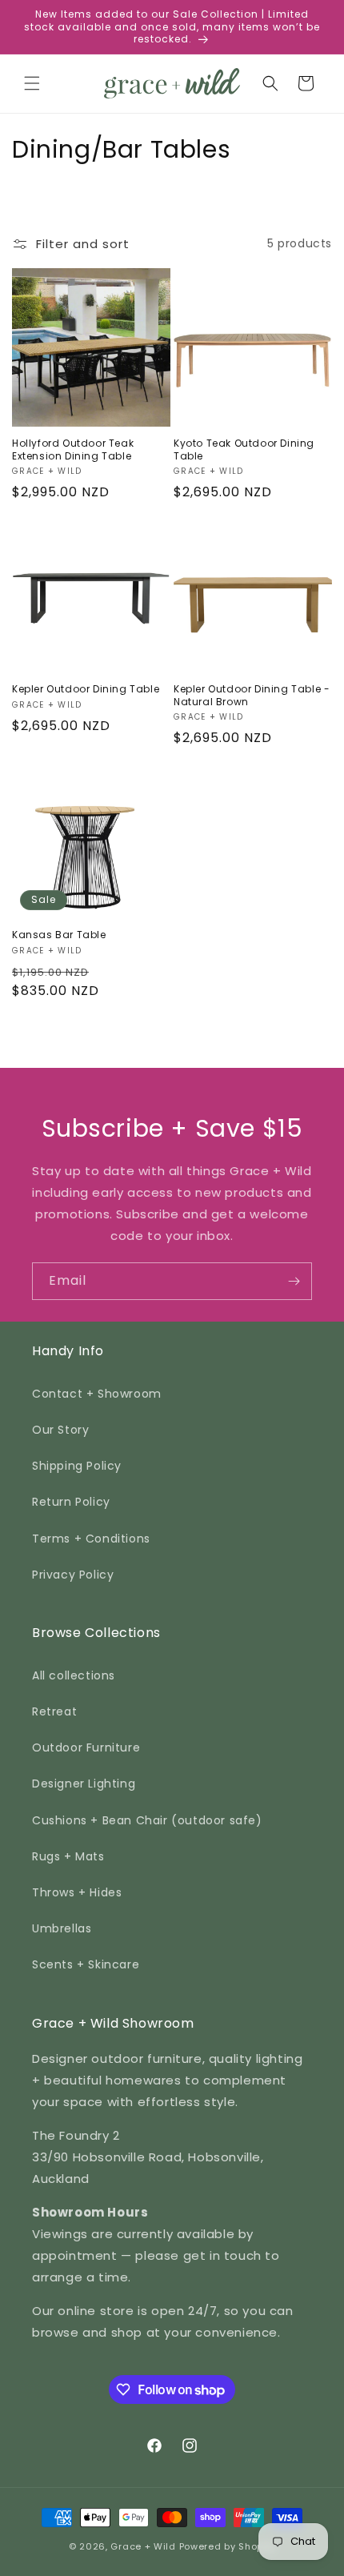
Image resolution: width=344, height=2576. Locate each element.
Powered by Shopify (228, 2546)
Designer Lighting (84, 1784)
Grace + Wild (143, 2546)
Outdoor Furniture (86, 1747)
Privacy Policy (73, 1575)
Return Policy (71, 1502)
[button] (32, 83)
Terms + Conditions (91, 1539)
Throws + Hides (77, 1892)
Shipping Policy (77, 1466)
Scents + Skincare (86, 1964)
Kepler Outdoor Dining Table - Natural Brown (252, 695)
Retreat (54, 1711)
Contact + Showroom (97, 1394)
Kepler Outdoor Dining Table (86, 689)
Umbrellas (62, 1928)
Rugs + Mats (68, 1856)
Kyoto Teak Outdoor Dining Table (244, 449)
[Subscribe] (294, 1281)
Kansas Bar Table (59, 935)
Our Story (60, 1430)
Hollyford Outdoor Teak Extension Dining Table (73, 449)
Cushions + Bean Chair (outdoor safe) (147, 1820)
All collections (74, 1675)
